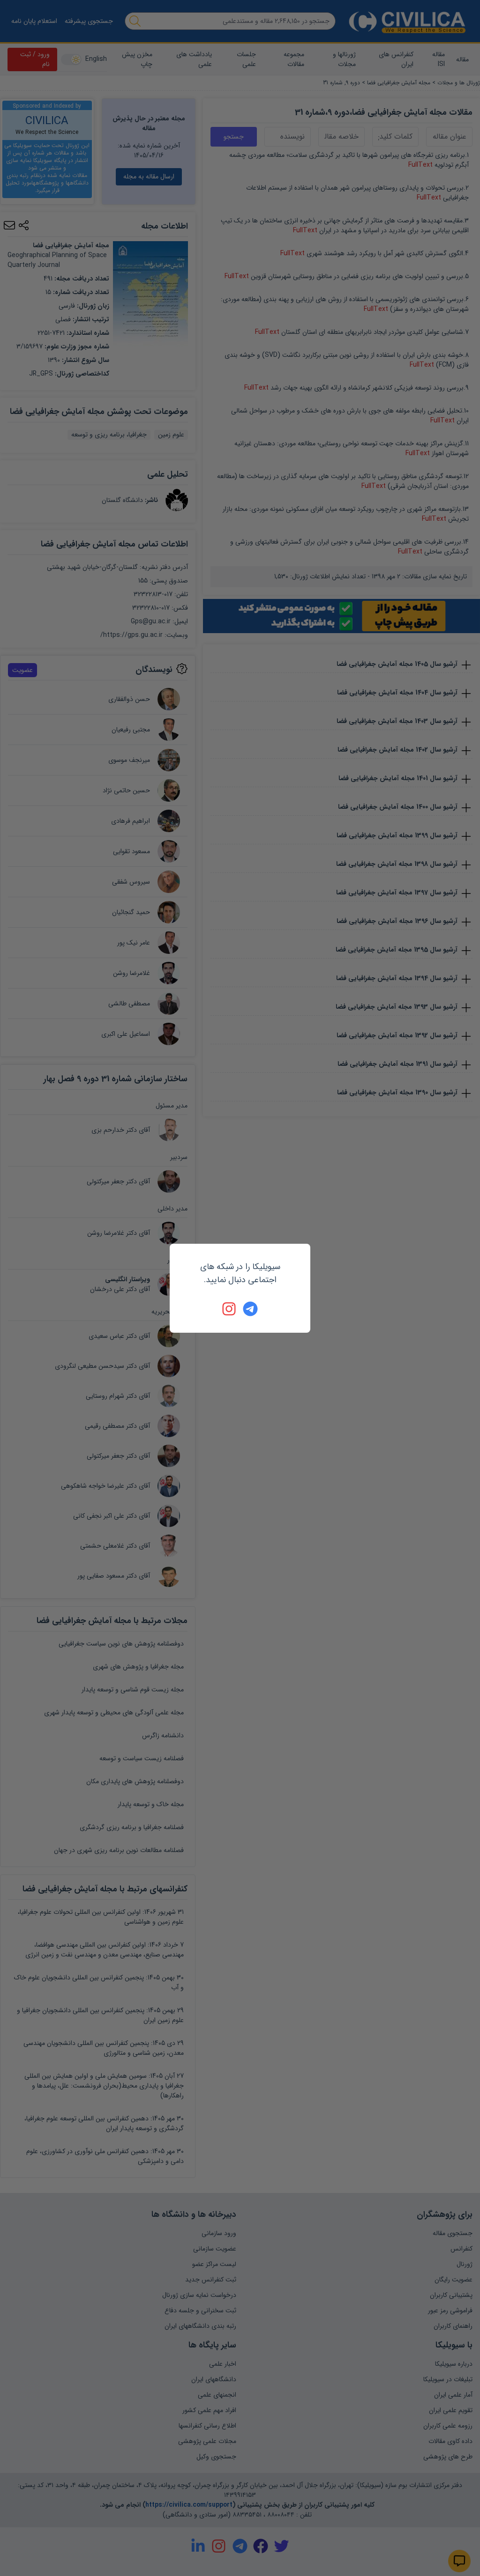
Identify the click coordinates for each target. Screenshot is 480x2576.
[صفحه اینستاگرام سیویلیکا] (230, 1309)
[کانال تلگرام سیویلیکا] (250, 1309)
